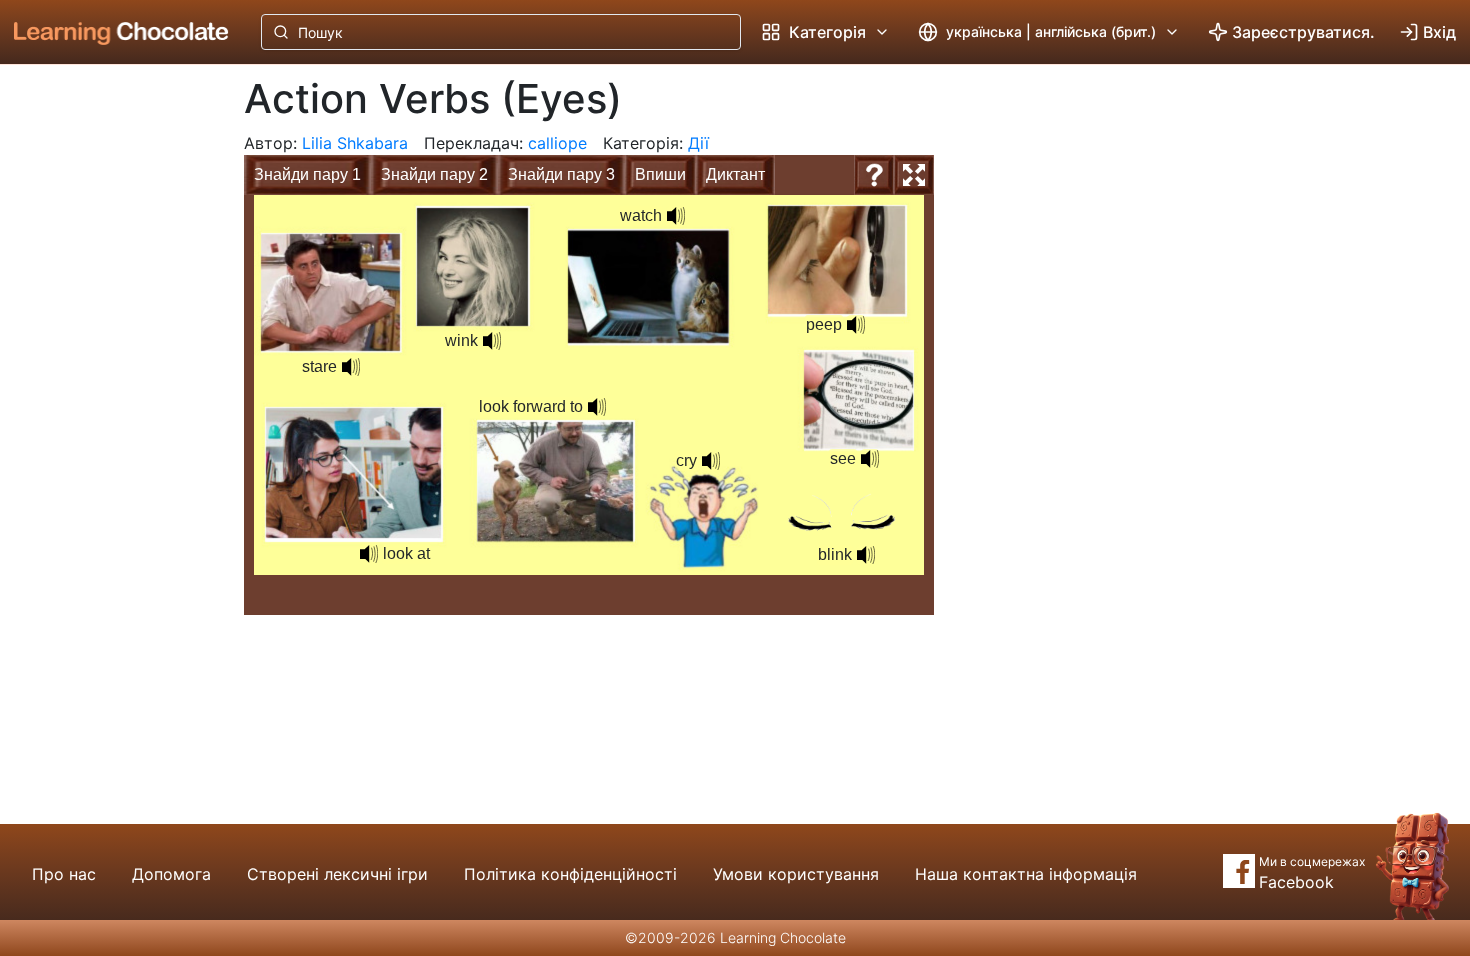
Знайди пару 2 (434, 174)
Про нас (64, 874)
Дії (698, 143)
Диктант (735, 174)
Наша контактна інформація (1026, 874)
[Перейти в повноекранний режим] (914, 175)
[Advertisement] (106, 395)
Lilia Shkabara (355, 143)
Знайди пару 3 (561, 174)
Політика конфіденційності (570, 874)
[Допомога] (874, 175)
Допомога (171, 874)
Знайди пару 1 (307, 174)
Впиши (660, 174)
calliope (557, 143)
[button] (870, 459)
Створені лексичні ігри (337, 874)
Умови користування (796, 874)
